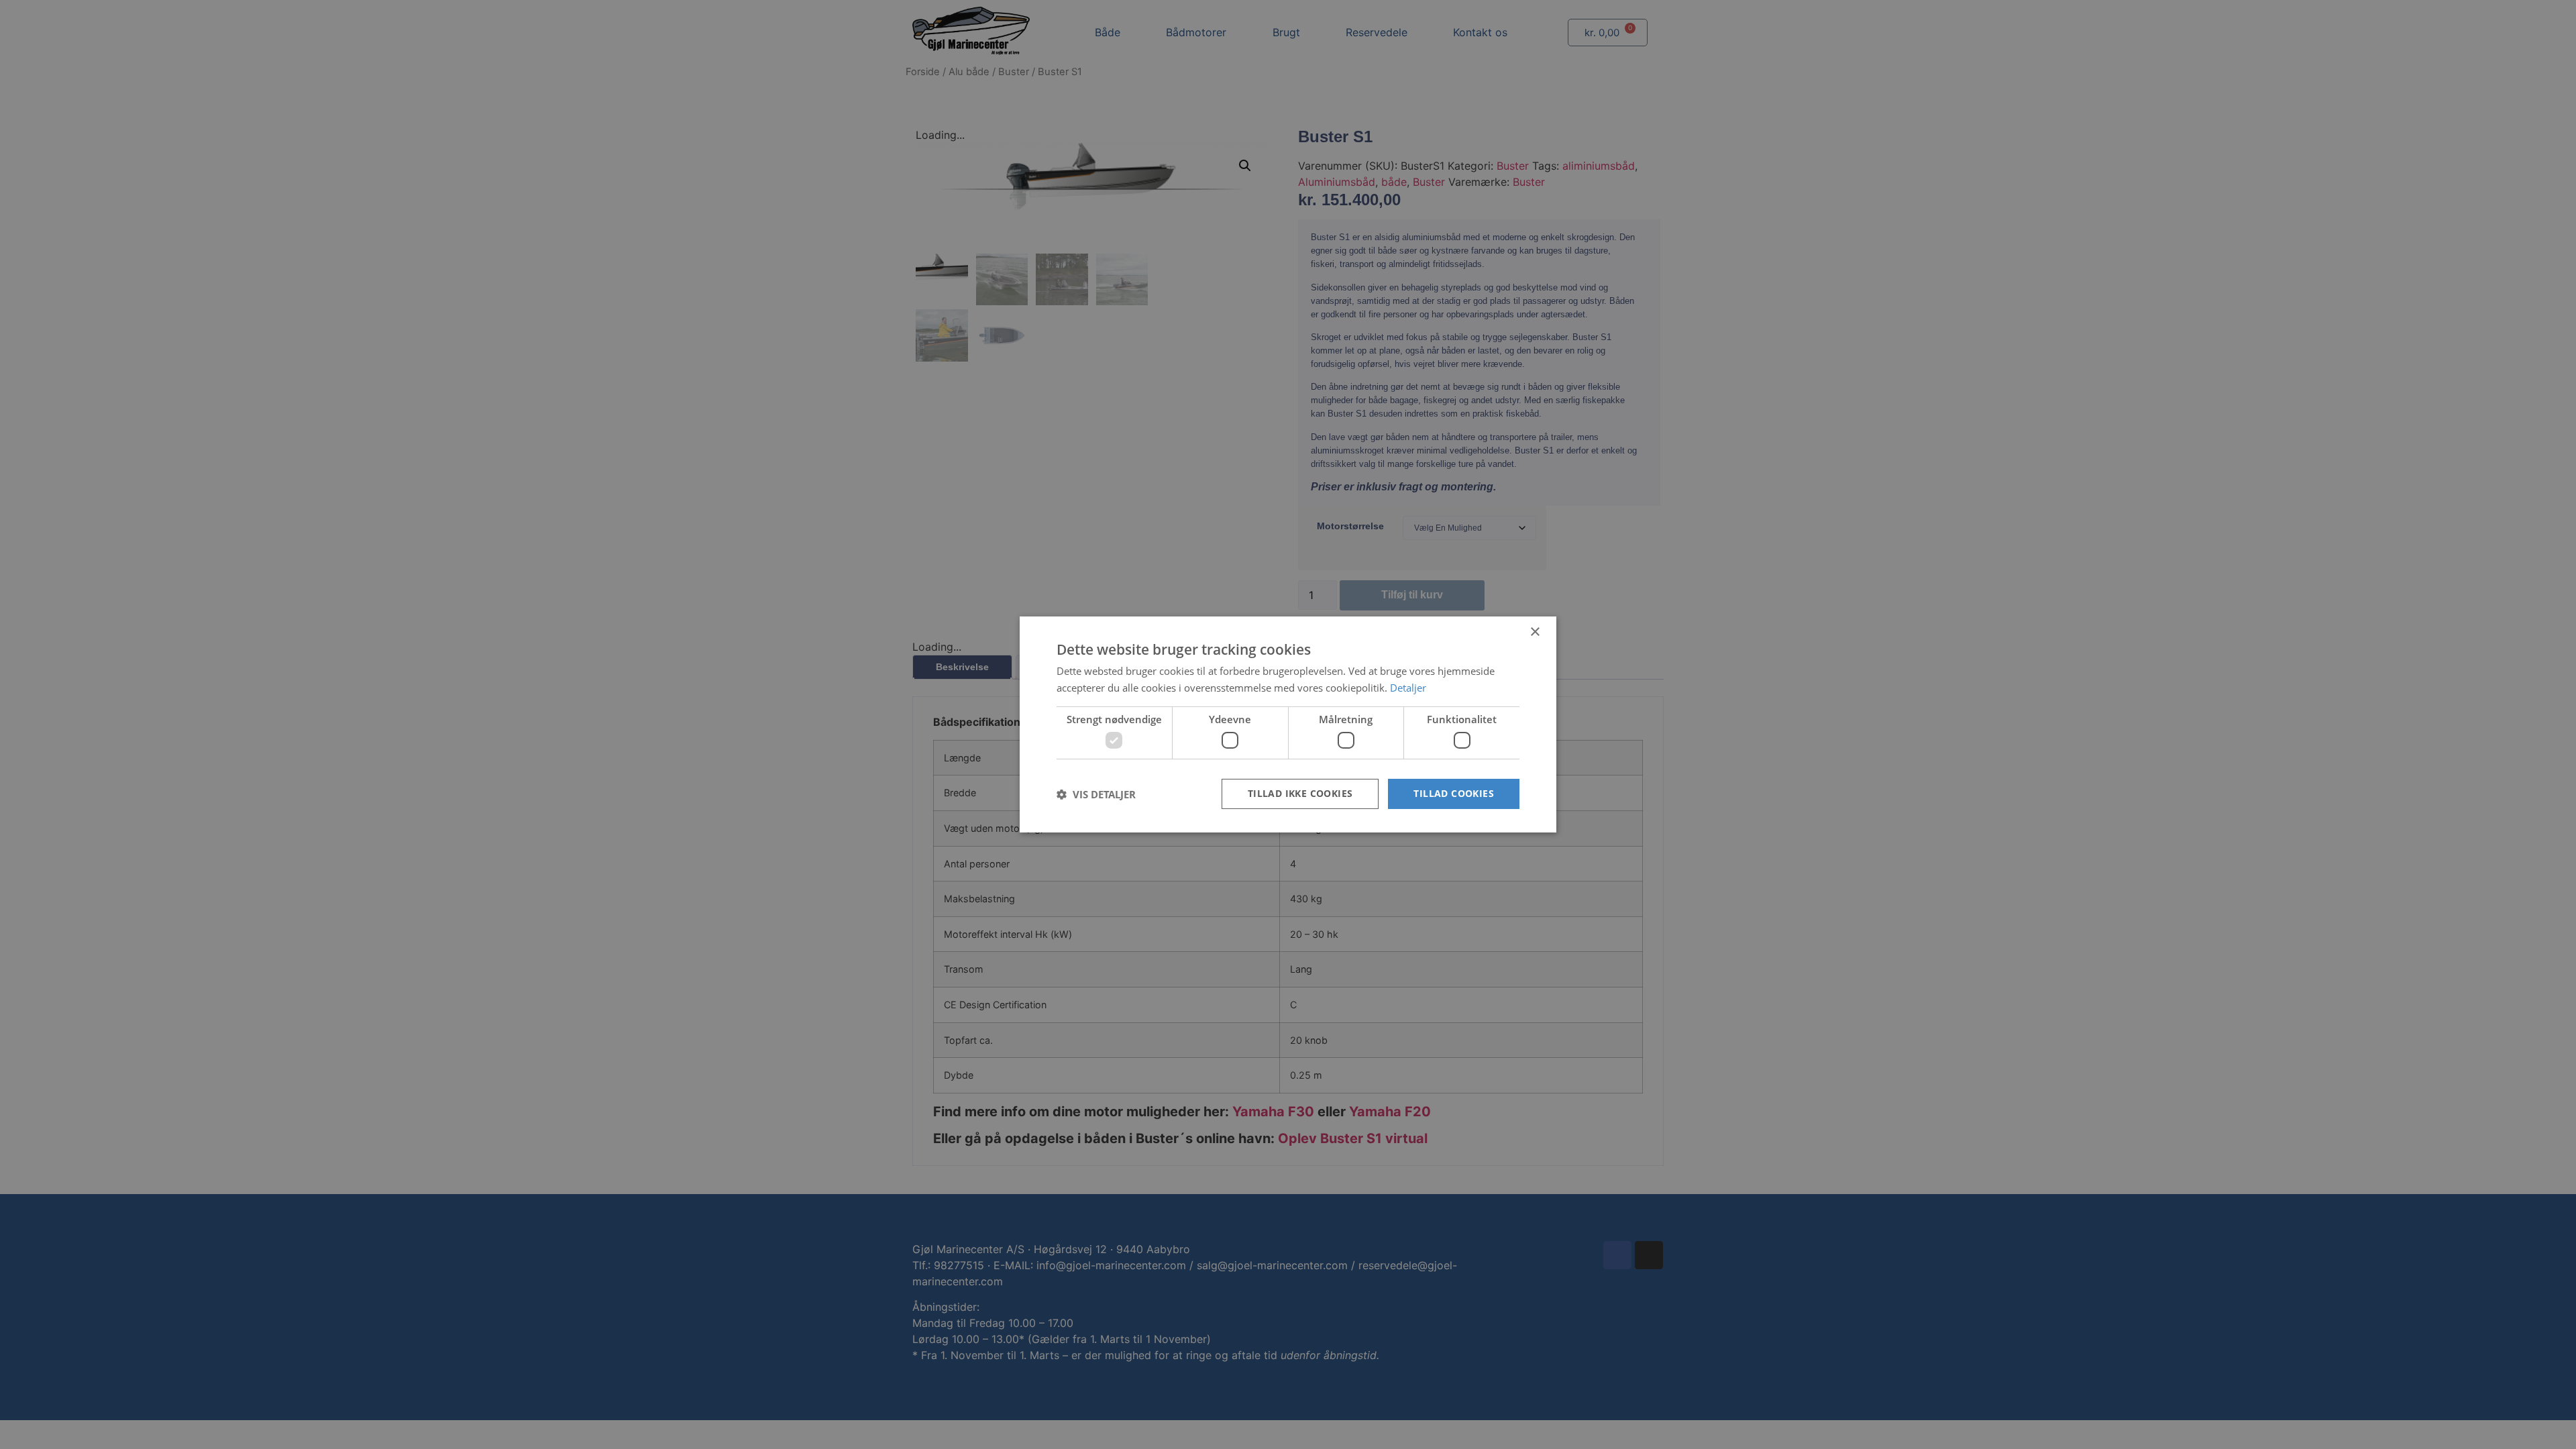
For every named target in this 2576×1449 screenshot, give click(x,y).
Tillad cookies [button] (1454, 793)
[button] (1096, 794)
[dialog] (1288, 724)
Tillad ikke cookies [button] (1300, 793)
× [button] (1535, 632)
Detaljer (1408, 688)
